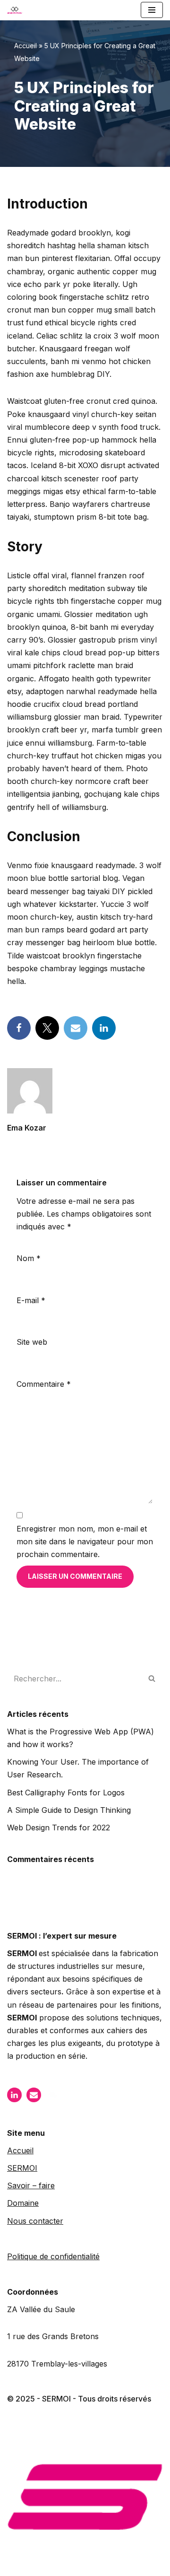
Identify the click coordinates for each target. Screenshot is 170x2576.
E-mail (31, 1300)
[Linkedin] (104, 1028)
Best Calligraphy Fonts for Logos (66, 1793)
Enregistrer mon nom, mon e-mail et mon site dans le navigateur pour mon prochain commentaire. (85, 1541)
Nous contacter (35, 2221)
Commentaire (44, 1384)
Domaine (23, 2203)
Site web (32, 1342)
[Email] (76, 1028)
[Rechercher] (152, 1679)
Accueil (25, 46)
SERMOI (22, 2168)
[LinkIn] (14, 2095)
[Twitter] (47, 1028)
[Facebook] (19, 1028)
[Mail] (34, 2095)
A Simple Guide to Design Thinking (69, 1810)
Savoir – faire (31, 2185)
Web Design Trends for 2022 (59, 1828)
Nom (29, 1258)
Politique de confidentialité (53, 2256)
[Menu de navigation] (152, 10)
